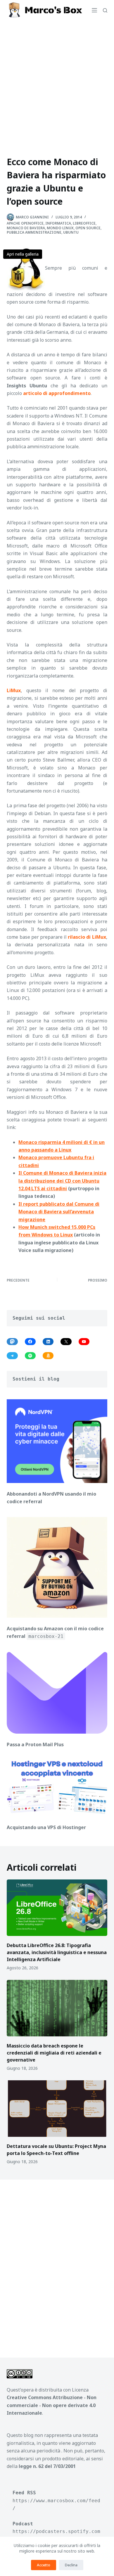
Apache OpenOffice (25, 223)
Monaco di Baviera (26, 228)
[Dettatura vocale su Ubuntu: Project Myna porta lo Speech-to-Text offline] (57, 2109)
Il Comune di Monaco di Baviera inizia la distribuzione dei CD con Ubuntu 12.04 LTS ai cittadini (62, 1181)
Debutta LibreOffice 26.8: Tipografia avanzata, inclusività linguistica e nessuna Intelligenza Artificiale (57, 1952)
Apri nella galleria (23, 254)
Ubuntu (71, 232)
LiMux (14, 690)
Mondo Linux (60, 228)
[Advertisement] (57, 81)
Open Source (88, 228)
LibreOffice (84, 223)
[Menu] (94, 10)
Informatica (58, 223)
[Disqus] (57, 2264)
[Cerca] (105, 10)
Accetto (44, 2565)
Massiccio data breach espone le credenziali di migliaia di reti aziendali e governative (54, 2053)
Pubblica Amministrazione (34, 232)
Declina (71, 2565)
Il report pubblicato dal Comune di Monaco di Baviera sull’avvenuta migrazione (59, 1212)
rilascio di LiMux (87, 937)
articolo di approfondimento (57, 393)
